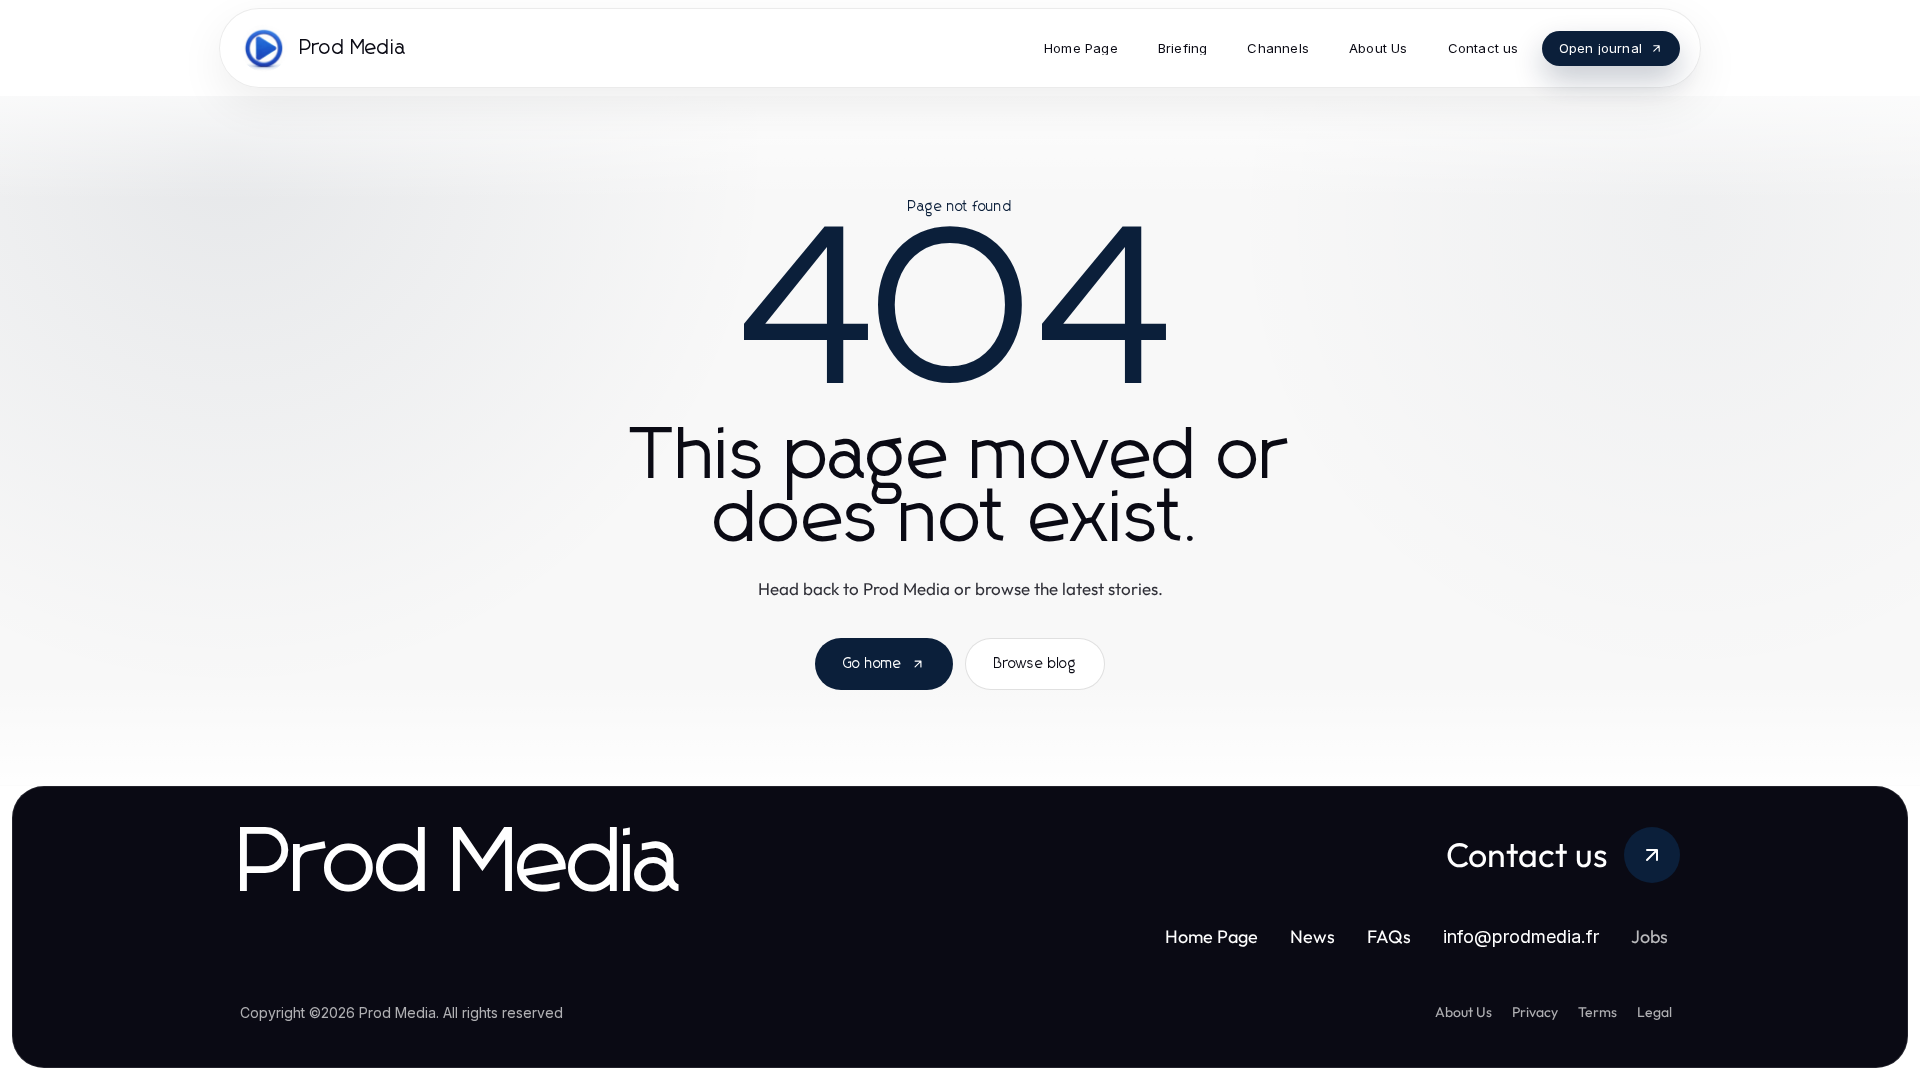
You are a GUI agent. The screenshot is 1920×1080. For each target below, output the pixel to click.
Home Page (1211, 936)
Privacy (1535, 1012)
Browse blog (1035, 664)
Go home (872, 664)
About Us (1463, 1012)
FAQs (1389, 936)
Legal (1654, 1012)
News (1312, 936)
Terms (1597, 1012)
